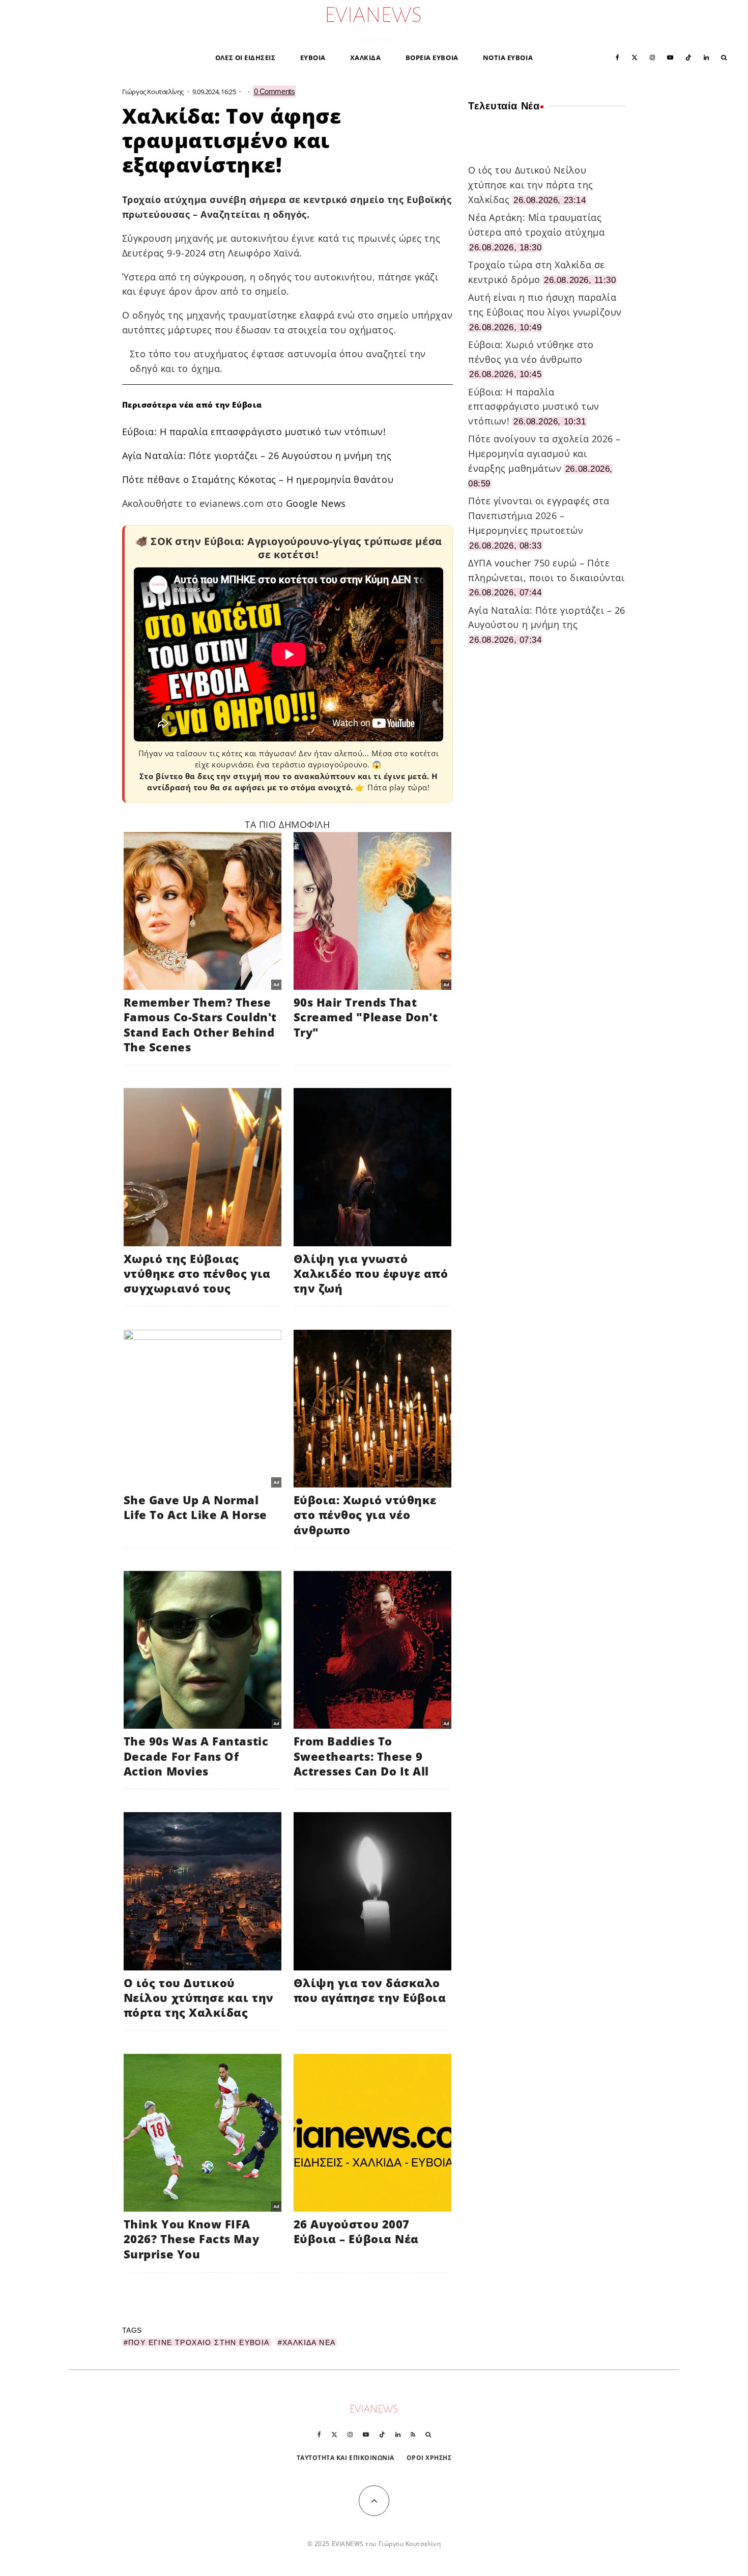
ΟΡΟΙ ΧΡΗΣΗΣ (429, 2458)
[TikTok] (688, 57)
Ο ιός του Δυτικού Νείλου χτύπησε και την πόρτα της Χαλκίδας (531, 185)
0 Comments (275, 91)
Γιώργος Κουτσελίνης (153, 92)
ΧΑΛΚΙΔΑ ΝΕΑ (309, 2342)
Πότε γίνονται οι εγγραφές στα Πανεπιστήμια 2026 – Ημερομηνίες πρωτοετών (539, 516)
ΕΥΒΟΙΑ (313, 58)
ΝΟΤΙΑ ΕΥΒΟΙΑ (508, 58)
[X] (635, 57)
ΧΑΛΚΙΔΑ (366, 58)
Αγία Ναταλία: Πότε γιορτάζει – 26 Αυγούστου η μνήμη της (257, 455)
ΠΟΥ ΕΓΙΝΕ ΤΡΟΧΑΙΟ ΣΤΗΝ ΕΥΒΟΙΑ (199, 2342)
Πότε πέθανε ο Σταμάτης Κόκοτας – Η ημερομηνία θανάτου (258, 479)
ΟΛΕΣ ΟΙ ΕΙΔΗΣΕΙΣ (246, 58)
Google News (316, 503)
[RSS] (413, 2435)
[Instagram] (652, 57)
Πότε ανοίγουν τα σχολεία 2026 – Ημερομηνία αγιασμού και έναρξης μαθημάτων (544, 453)
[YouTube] (670, 57)
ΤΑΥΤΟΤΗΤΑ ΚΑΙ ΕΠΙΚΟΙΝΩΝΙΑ (346, 2458)
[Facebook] (617, 57)
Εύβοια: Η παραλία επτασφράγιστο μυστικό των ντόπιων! (254, 432)
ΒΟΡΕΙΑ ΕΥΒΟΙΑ (432, 58)
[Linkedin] (706, 57)
